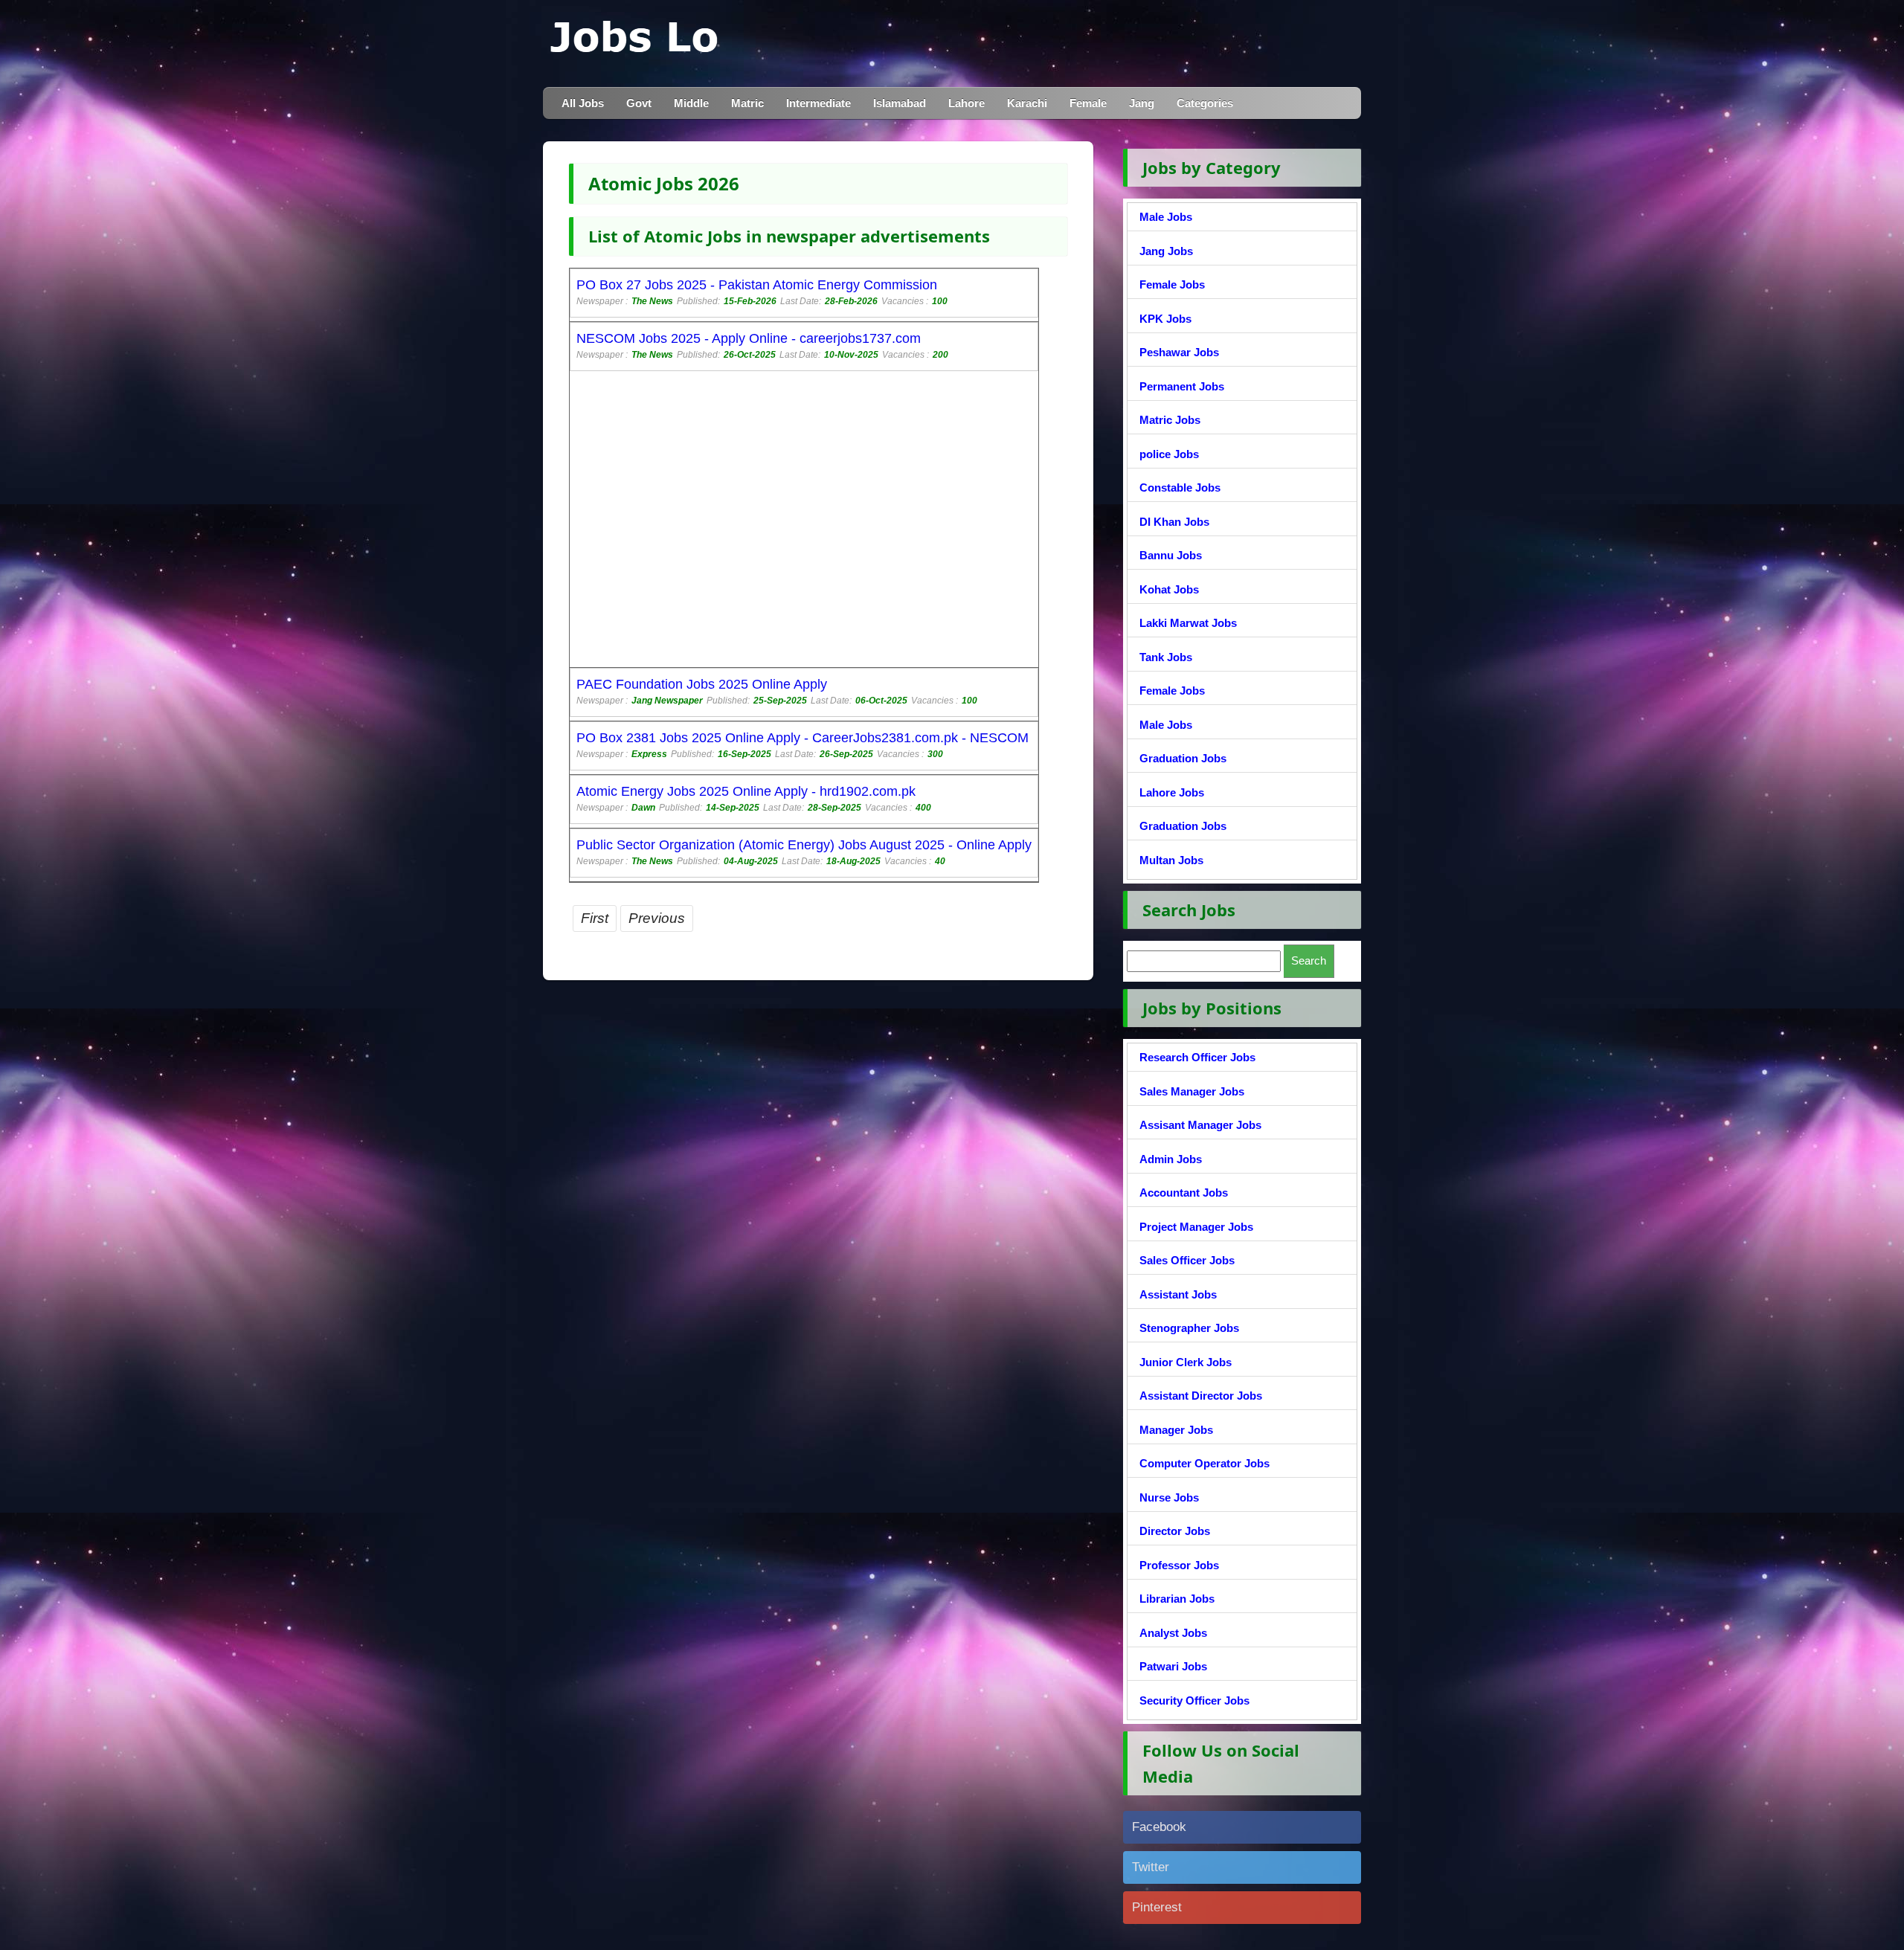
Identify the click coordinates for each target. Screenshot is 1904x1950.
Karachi (1027, 103)
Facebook (1159, 1827)
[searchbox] (1204, 961)
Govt (639, 103)
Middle (691, 103)
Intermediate (818, 103)
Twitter (1151, 1867)
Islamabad (900, 103)
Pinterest (1157, 1907)
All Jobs (583, 103)
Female (1088, 103)
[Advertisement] (767, 521)
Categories (1205, 103)
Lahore (967, 103)
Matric (747, 103)
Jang (1142, 103)
